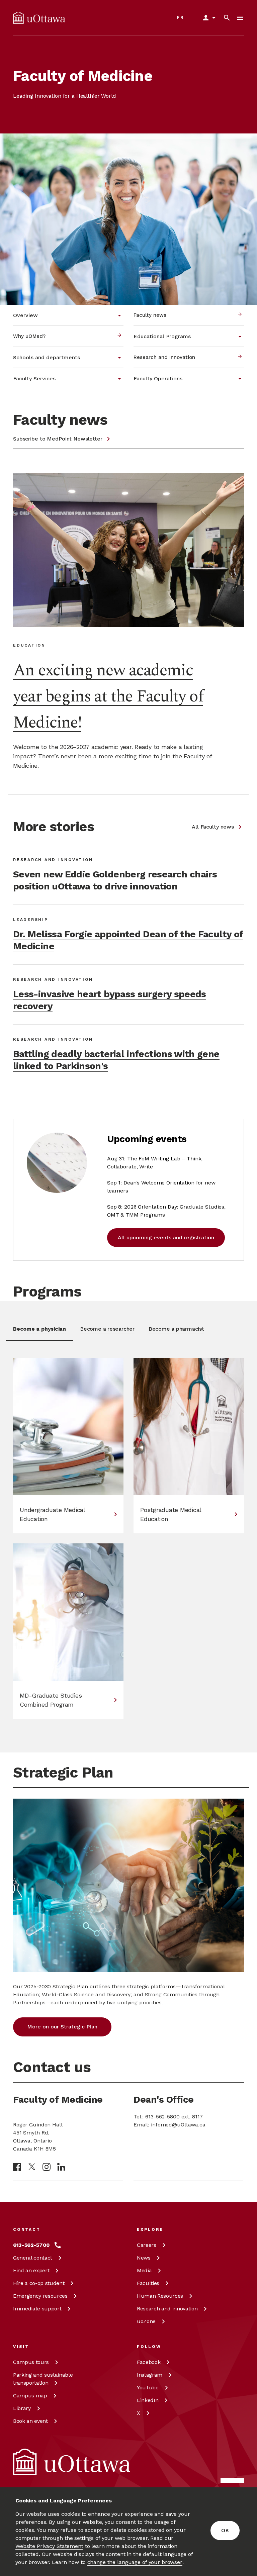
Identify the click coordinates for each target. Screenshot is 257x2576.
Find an (31, 2270)
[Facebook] (17, 2167)
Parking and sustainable (43, 2379)
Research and (167, 2309)
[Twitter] (32, 2167)
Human (160, 2296)
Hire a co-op (39, 2283)
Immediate (37, 2309)
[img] (39, 18)
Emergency (40, 2296)
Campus (31, 2362)
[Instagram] (47, 2167)
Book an (30, 2421)
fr (181, 17)
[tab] (39, 1333)
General (33, 2258)
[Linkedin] (61, 2167)
